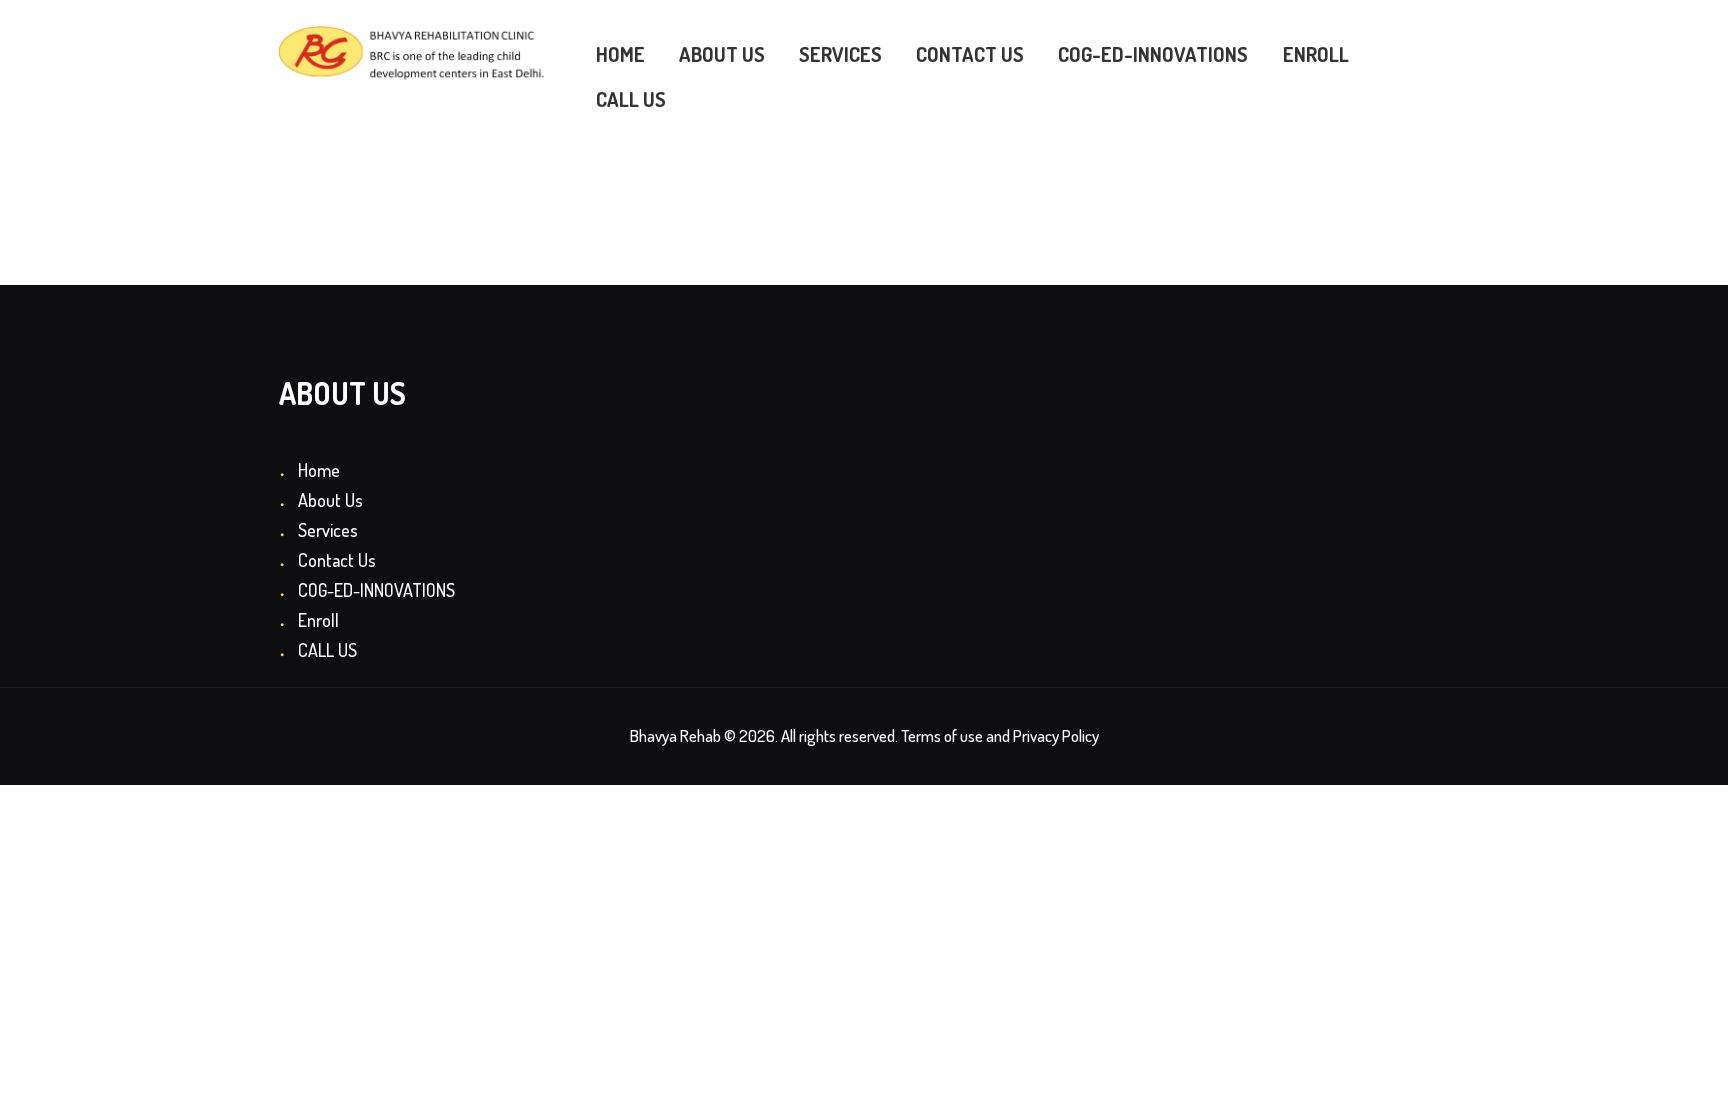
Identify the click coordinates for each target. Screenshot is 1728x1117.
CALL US (327, 650)
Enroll (318, 620)
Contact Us (337, 560)
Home (319, 470)
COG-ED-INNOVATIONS (376, 590)
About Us (330, 500)
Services (328, 530)
